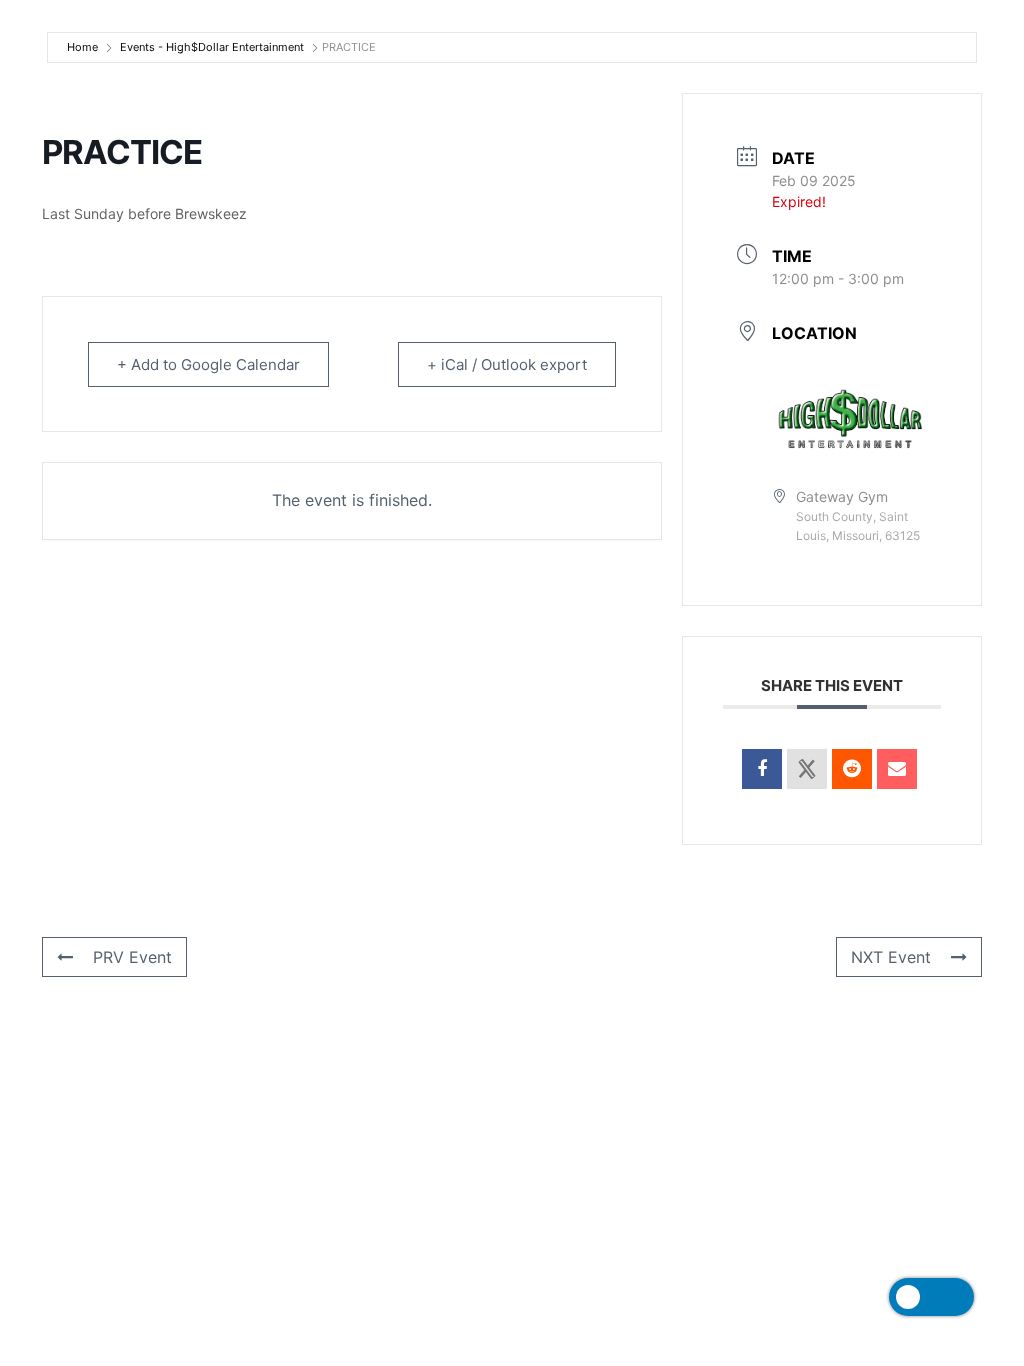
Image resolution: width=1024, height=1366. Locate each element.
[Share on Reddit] (852, 769)
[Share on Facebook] (762, 769)
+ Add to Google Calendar (208, 364)
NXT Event (891, 957)
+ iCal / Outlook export (507, 364)
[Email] (897, 769)
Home (82, 47)
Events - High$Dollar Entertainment (212, 47)
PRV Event (132, 957)
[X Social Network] (807, 769)
